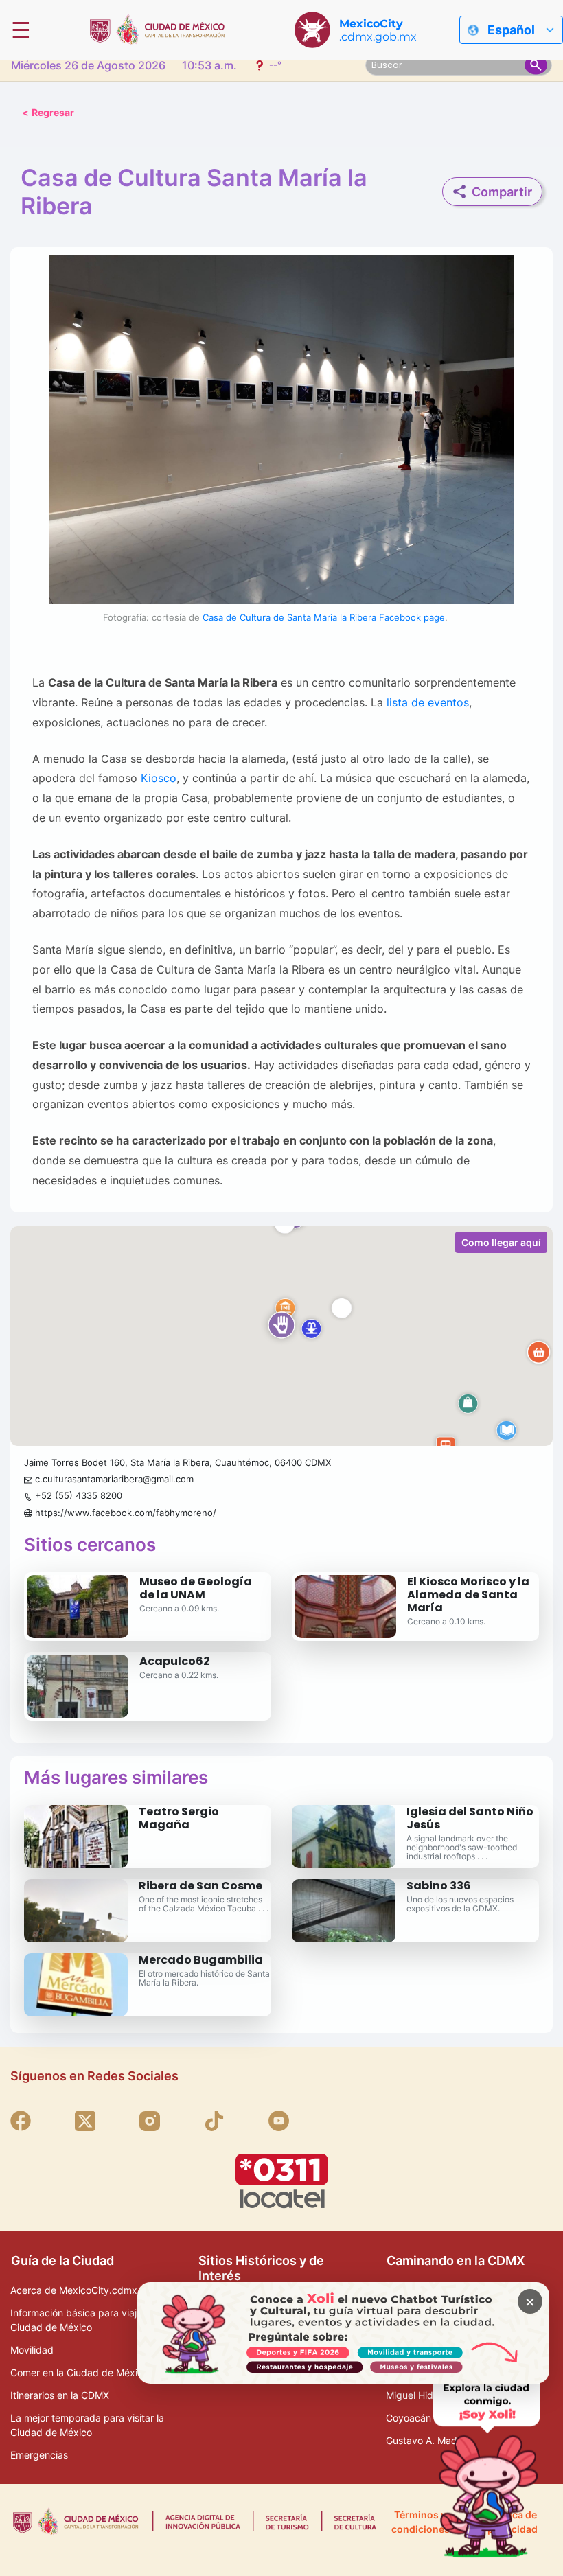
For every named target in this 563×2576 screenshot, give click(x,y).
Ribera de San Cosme (200, 1886)
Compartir (502, 192)
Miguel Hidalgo (419, 2395)
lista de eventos (428, 702)
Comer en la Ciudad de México (79, 2372)
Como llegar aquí (501, 1242)
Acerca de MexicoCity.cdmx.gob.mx (92, 2290)
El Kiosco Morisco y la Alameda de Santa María (468, 1595)
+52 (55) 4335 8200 (79, 1495)
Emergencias (39, 2455)
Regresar (48, 112)
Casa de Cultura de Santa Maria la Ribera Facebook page (324, 617)
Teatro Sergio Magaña (179, 1818)
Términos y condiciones (421, 2522)
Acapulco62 (175, 1661)
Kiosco (159, 779)
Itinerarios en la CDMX (60, 2395)
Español (511, 30)
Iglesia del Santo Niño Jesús (470, 1818)
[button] (281, 1336)
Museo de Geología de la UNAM (196, 1588)
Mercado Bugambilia (201, 1960)
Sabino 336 (439, 1886)
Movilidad (32, 2350)
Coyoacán (409, 2418)
